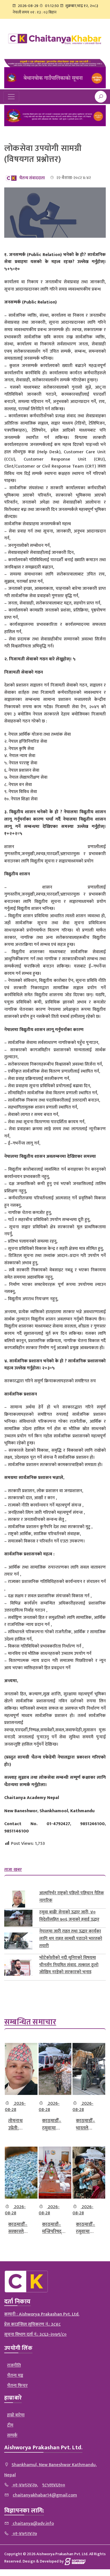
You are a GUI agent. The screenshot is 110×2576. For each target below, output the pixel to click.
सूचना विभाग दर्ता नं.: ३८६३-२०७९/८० (35, 2334)
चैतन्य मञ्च (15, 2376)
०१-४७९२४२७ (24, 2534)
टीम (10, 2425)
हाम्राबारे (13, 2398)
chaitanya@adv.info (33, 2524)
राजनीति (14, 2365)
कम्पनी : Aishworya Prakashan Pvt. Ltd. (42, 2314)
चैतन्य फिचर (17, 2386)
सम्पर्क (12, 2435)
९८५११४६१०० (54, 2485)
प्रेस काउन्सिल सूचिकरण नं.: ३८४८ (32, 2324)
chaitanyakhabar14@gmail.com (45, 2495)
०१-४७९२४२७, (25, 2485)
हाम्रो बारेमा (16, 2415)
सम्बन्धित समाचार (30, 2022)
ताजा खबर (13, 1870)
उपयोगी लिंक (18, 2348)
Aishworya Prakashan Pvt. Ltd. (43, 2448)
